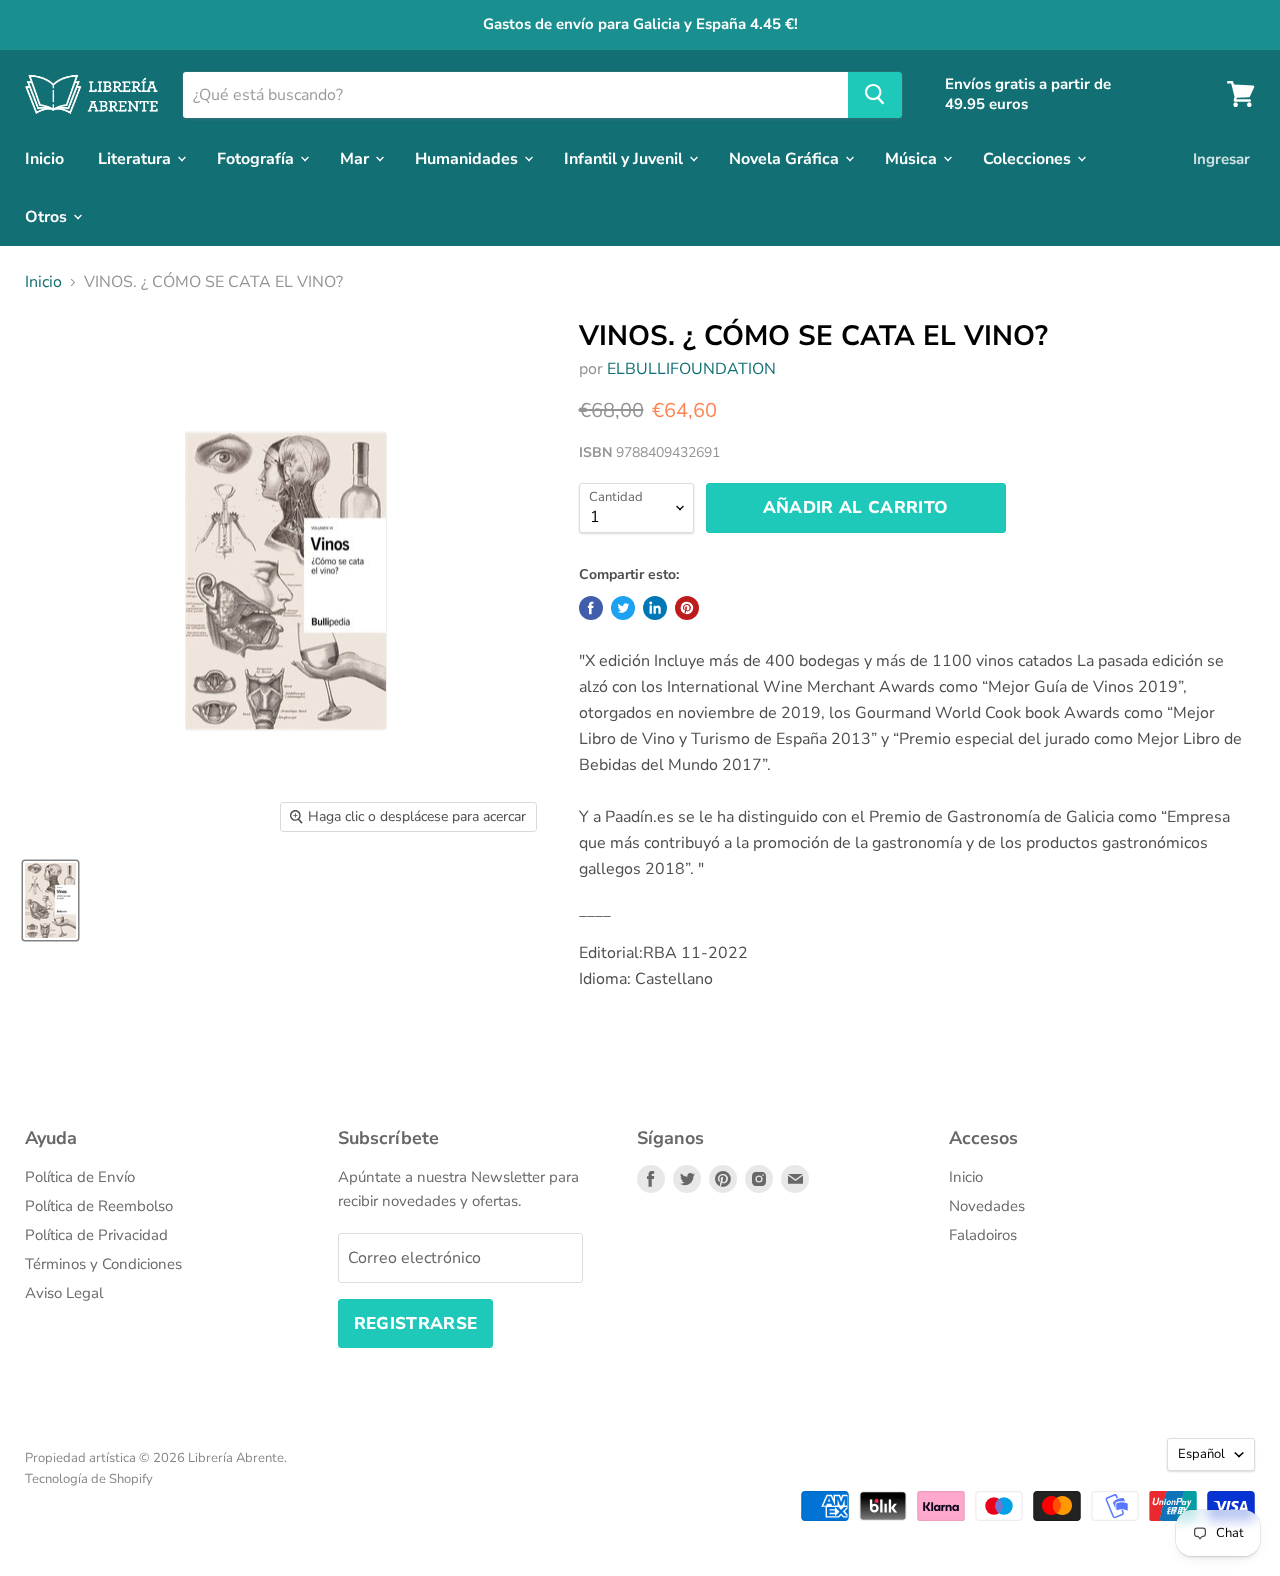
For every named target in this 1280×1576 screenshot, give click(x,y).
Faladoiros (983, 1235)
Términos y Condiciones (103, 1264)
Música (913, 158)
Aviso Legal (64, 1293)
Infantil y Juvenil (625, 158)
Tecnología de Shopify (89, 1479)
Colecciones (1029, 158)
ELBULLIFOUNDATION (691, 369)
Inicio (44, 158)
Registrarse (416, 1323)
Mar (356, 158)
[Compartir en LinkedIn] (655, 608)
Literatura (136, 158)
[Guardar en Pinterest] (687, 608)
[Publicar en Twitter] (623, 608)
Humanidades (468, 158)
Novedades (987, 1206)
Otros (48, 216)
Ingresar (1221, 158)
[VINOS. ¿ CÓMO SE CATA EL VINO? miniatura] (50, 900)
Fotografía (257, 158)
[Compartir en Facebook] (591, 608)
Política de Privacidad (96, 1235)
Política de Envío (80, 1177)
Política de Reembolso (99, 1206)
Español (1201, 1454)
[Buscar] (875, 94)
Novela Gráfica (786, 158)
